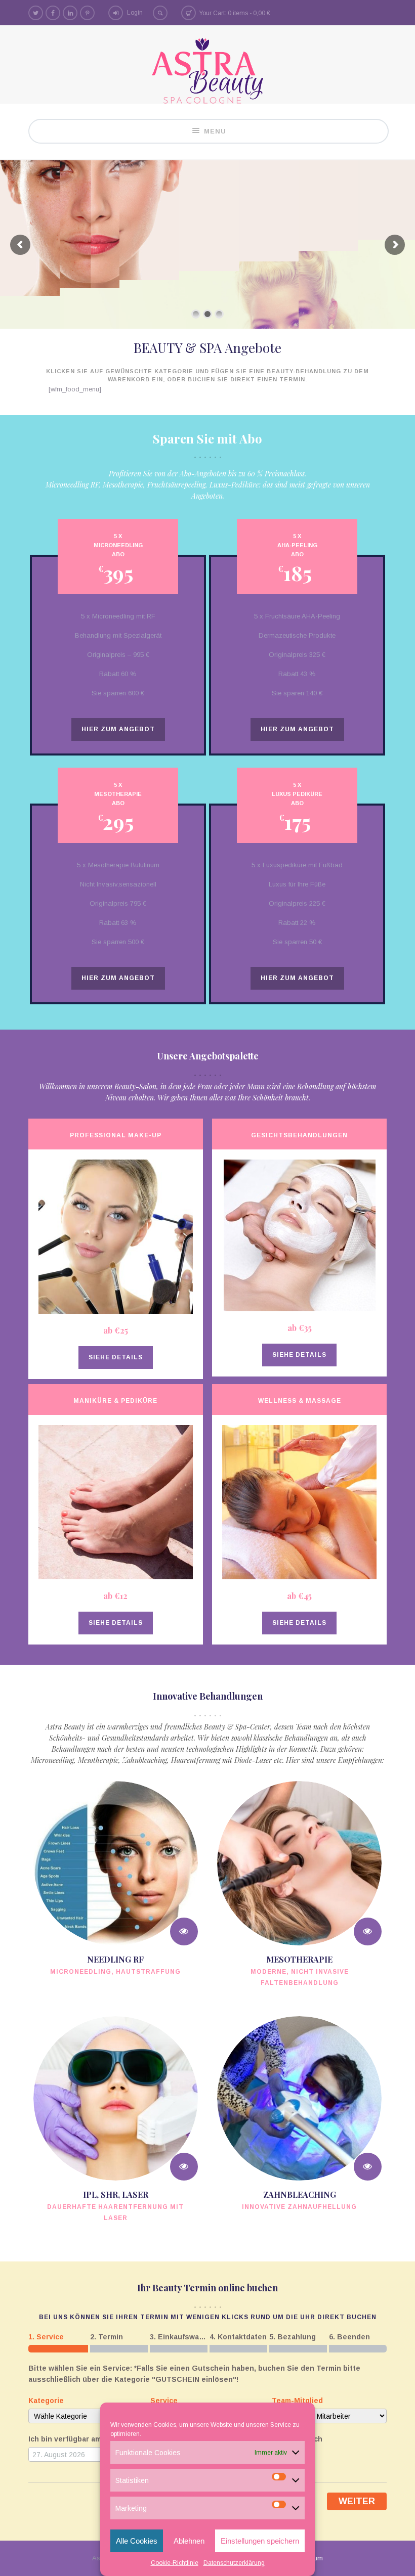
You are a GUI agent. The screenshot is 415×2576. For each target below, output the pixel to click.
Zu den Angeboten (367, 300)
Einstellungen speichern (260, 2541)
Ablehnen (189, 2541)
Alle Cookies (137, 2541)
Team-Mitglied (297, 2400)
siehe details (116, 1357)
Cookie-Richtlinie (175, 2563)
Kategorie (46, 2400)
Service (164, 2400)
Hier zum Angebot (118, 729)
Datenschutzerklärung (234, 2563)
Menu (215, 131)
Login (135, 13)
